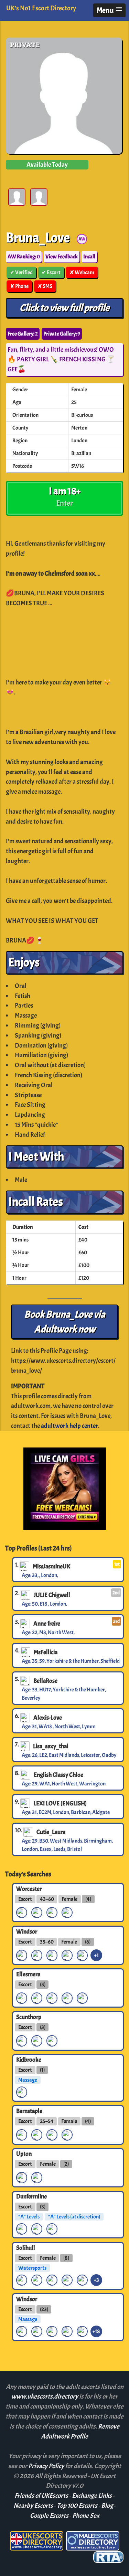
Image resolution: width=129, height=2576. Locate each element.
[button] (109, 10)
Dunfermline (31, 2196)
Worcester (29, 1888)
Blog (107, 2506)
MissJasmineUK (51, 1566)
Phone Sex (86, 2516)
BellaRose (45, 1681)
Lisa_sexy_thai (51, 1746)
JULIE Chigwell (52, 1595)
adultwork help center (69, 1426)
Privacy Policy (47, 2466)
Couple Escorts (49, 2516)
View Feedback (62, 257)
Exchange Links (92, 2496)
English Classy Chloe (58, 1775)
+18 (96, 2331)
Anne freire (47, 1624)
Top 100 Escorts (77, 2506)
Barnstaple (29, 2111)
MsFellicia (46, 1652)
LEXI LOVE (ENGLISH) (60, 1803)
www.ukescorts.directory (45, 2397)
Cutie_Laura (51, 1832)
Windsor (27, 1931)
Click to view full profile (64, 308)
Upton (24, 2154)
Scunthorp (29, 2017)
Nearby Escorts (33, 2506)
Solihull (26, 2247)
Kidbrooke (29, 2060)
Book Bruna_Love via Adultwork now (65, 1322)
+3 (96, 2280)
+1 (96, 1955)
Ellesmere (28, 1974)
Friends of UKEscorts (41, 2496)
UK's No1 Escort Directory (41, 8)
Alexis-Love (48, 1718)
